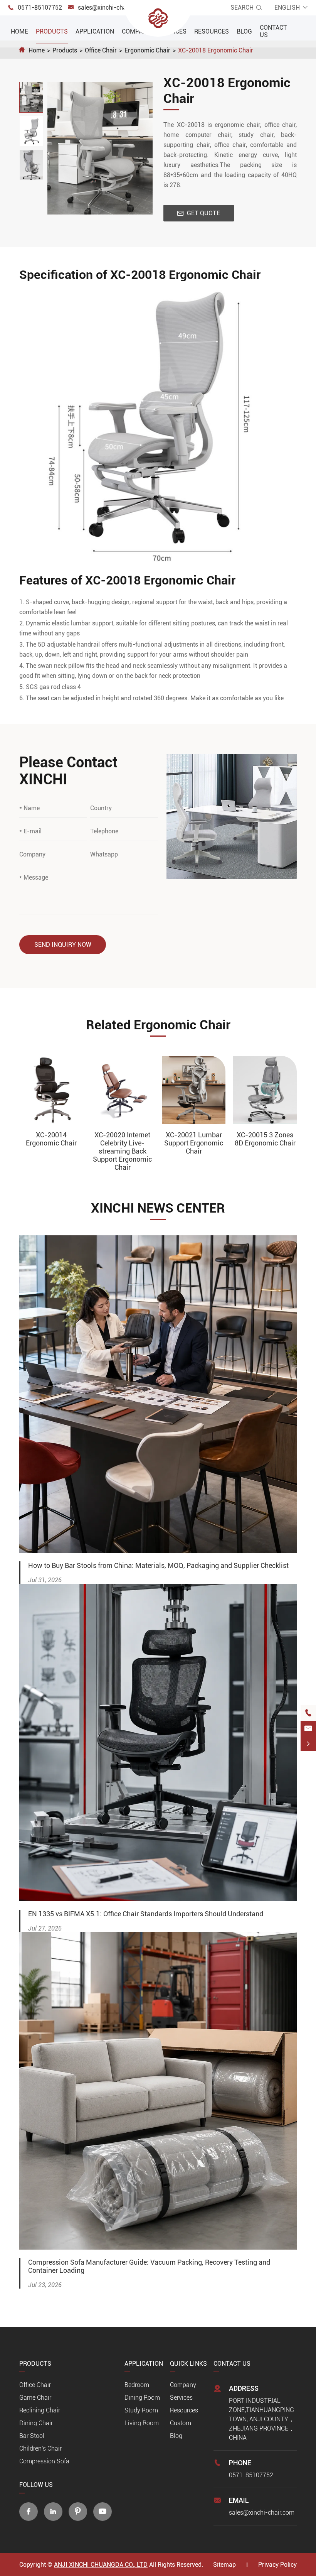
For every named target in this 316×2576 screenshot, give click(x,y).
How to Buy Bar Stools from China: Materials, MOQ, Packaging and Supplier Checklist (158, 1565)
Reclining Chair (40, 2410)
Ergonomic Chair (147, 50)
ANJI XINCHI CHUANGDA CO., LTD (101, 2565)
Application (95, 31)
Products (52, 31)
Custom (181, 2423)
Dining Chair (36, 2423)
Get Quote (199, 213)
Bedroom (137, 2385)
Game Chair (35, 2398)
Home (19, 31)
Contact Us (232, 2364)
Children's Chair (40, 2448)
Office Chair (101, 50)
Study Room (141, 2410)
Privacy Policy (277, 2565)
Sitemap (224, 2565)
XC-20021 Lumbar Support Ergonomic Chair (194, 1143)
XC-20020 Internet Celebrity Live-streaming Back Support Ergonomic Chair (122, 1151)
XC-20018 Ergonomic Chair (216, 50)
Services (181, 2398)
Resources (212, 31)
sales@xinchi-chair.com (111, 8)
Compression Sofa (44, 2461)
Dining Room (142, 2398)
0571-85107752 (40, 8)
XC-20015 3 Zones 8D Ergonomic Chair (265, 1139)
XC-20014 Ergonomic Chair (51, 1139)
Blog (244, 31)
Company (136, 31)
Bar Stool (32, 2436)
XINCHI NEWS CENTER (158, 1208)
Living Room (142, 2423)
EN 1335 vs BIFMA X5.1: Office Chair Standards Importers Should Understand (146, 1914)
